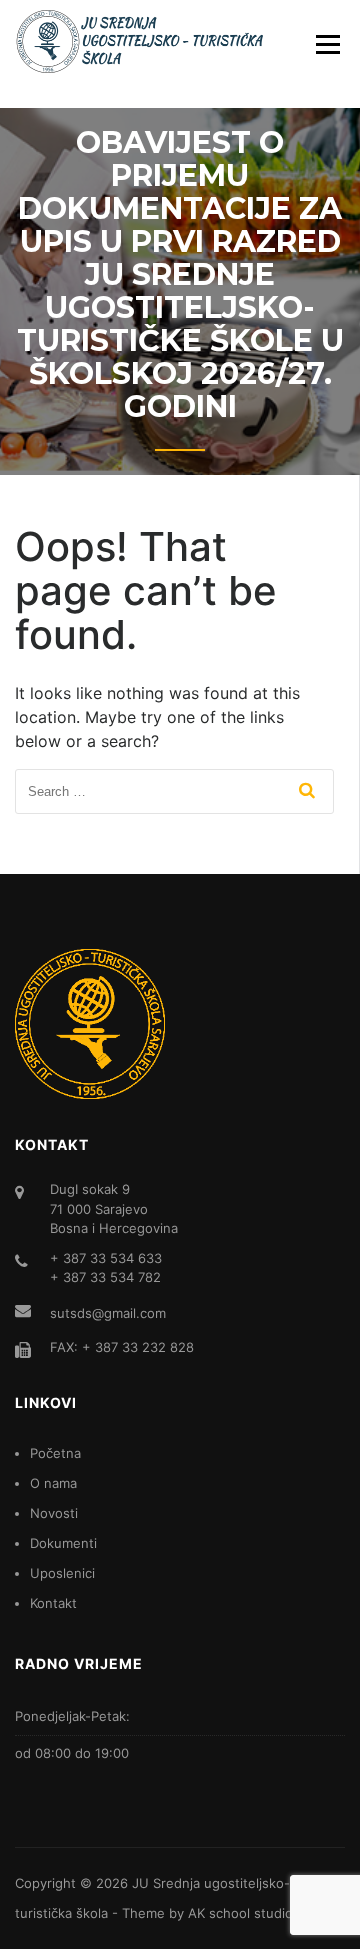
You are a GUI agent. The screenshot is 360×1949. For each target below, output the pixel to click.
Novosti (54, 1513)
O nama (53, 1483)
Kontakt (53, 1603)
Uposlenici (62, 1573)
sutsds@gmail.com (108, 1313)
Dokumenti (63, 1543)
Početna (55, 1453)
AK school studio (240, 1913)
